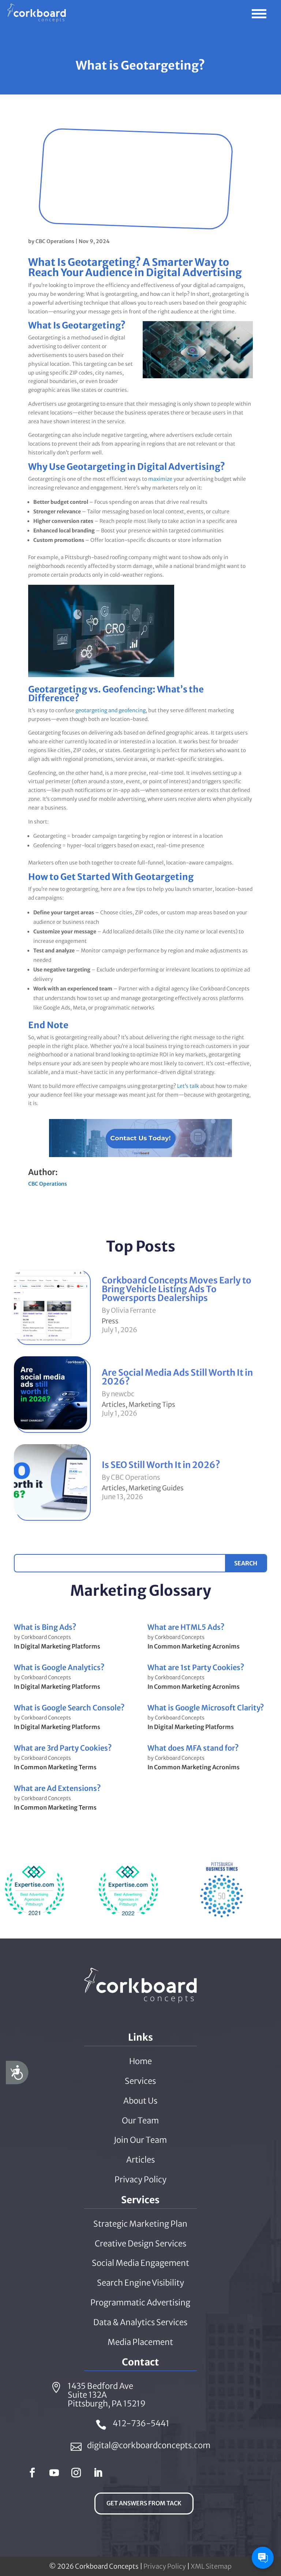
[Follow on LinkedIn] (98, 2473)
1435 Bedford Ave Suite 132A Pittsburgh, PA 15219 (107, 2395)
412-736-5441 (141, 2423)
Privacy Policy (165, 2566)
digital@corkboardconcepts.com (149, 2445)
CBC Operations (55, 241)
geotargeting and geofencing (110, 710)
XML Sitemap (211, 2566)
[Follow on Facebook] (32, 2473)
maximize (160, 479)
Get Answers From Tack (144, 2503)
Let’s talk (188, 1086)
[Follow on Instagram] (76, 2473)
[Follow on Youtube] (54, 2473)
